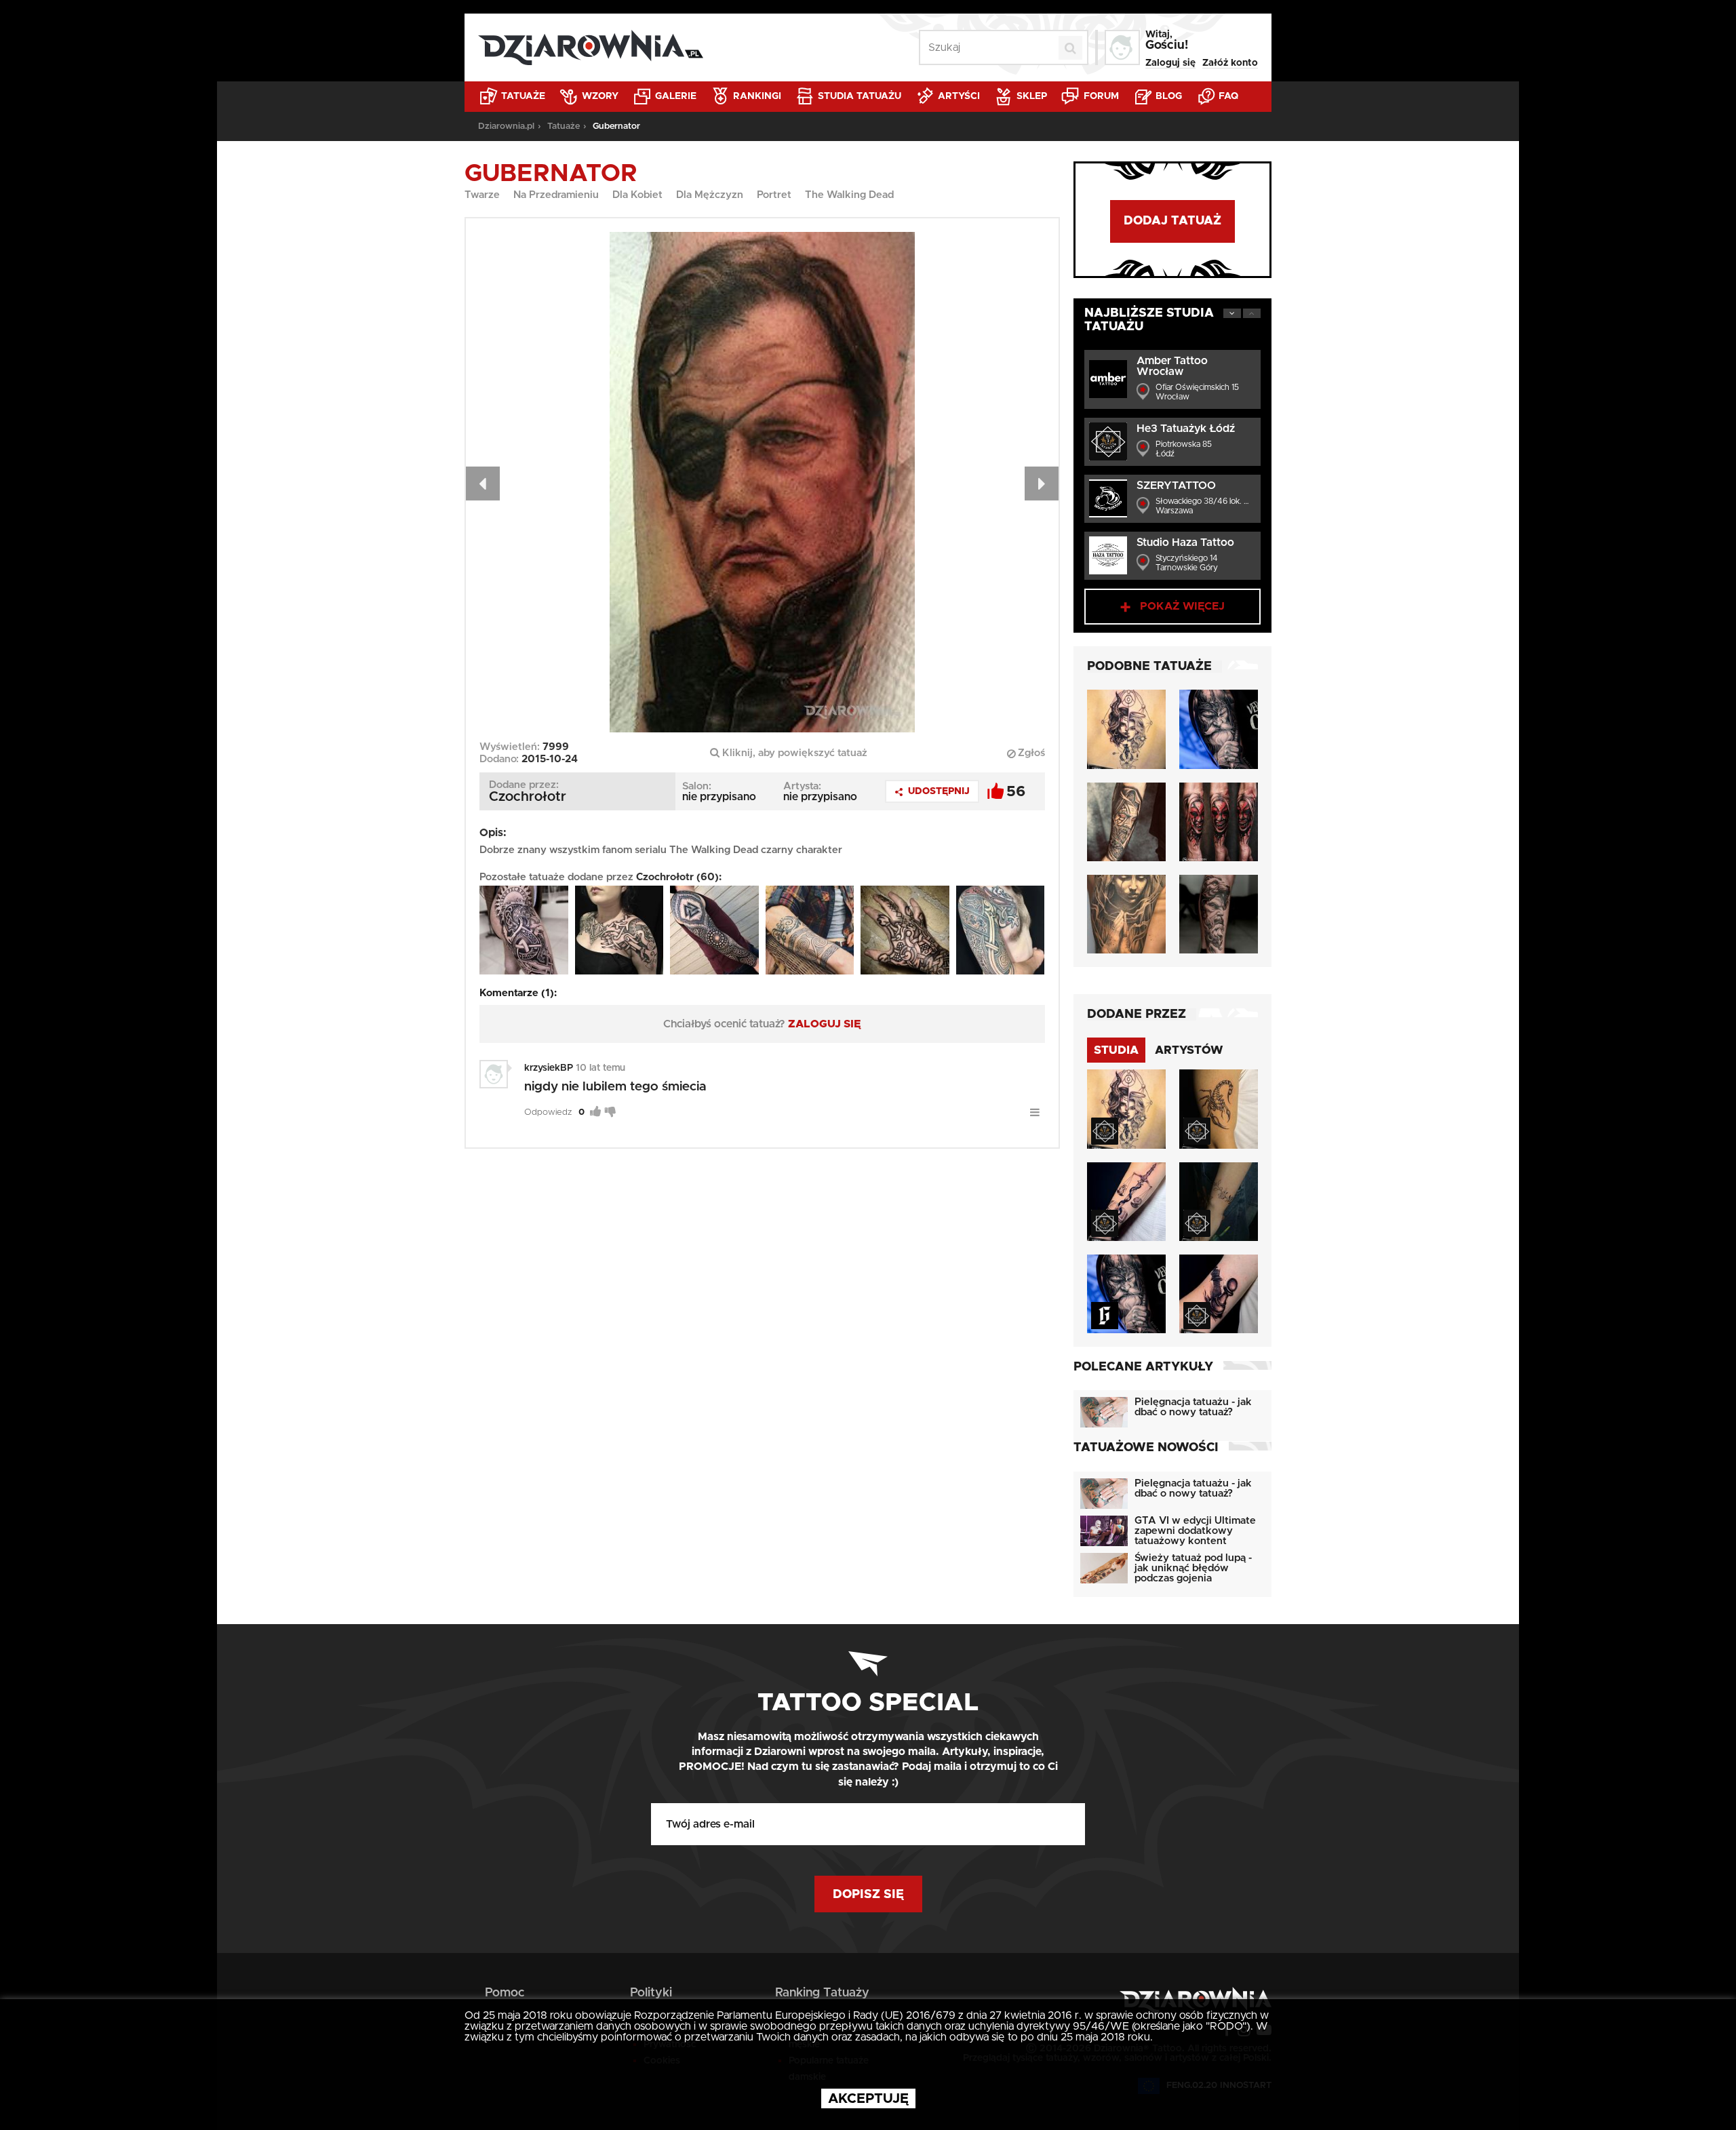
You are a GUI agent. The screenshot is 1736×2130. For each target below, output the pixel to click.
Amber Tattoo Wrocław (1172, 366)
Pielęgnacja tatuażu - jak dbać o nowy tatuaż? (1193, 1407)
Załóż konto (1230, 63)
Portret (774, 195)
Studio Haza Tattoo (1185, 543)
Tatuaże (522, 96)
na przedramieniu (556, 195)
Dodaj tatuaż (1172, 221)
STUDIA (1116, 1050)
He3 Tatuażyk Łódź (1186, 429)
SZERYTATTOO (1176, 486)
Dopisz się (868, 1895)
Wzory (599, 96)
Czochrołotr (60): (679, 877)
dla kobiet (637, 195)
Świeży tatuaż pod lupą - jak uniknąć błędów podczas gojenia (1193, 1568)
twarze (482, 195)
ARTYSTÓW (1189, 1050)
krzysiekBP (549, 1068)
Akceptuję (868, 2099)
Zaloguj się (1170, 63)
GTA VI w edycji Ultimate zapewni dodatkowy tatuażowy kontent (1195, 1531)
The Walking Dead (849, 195)
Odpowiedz (548, 1112)
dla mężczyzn (710, 195)
